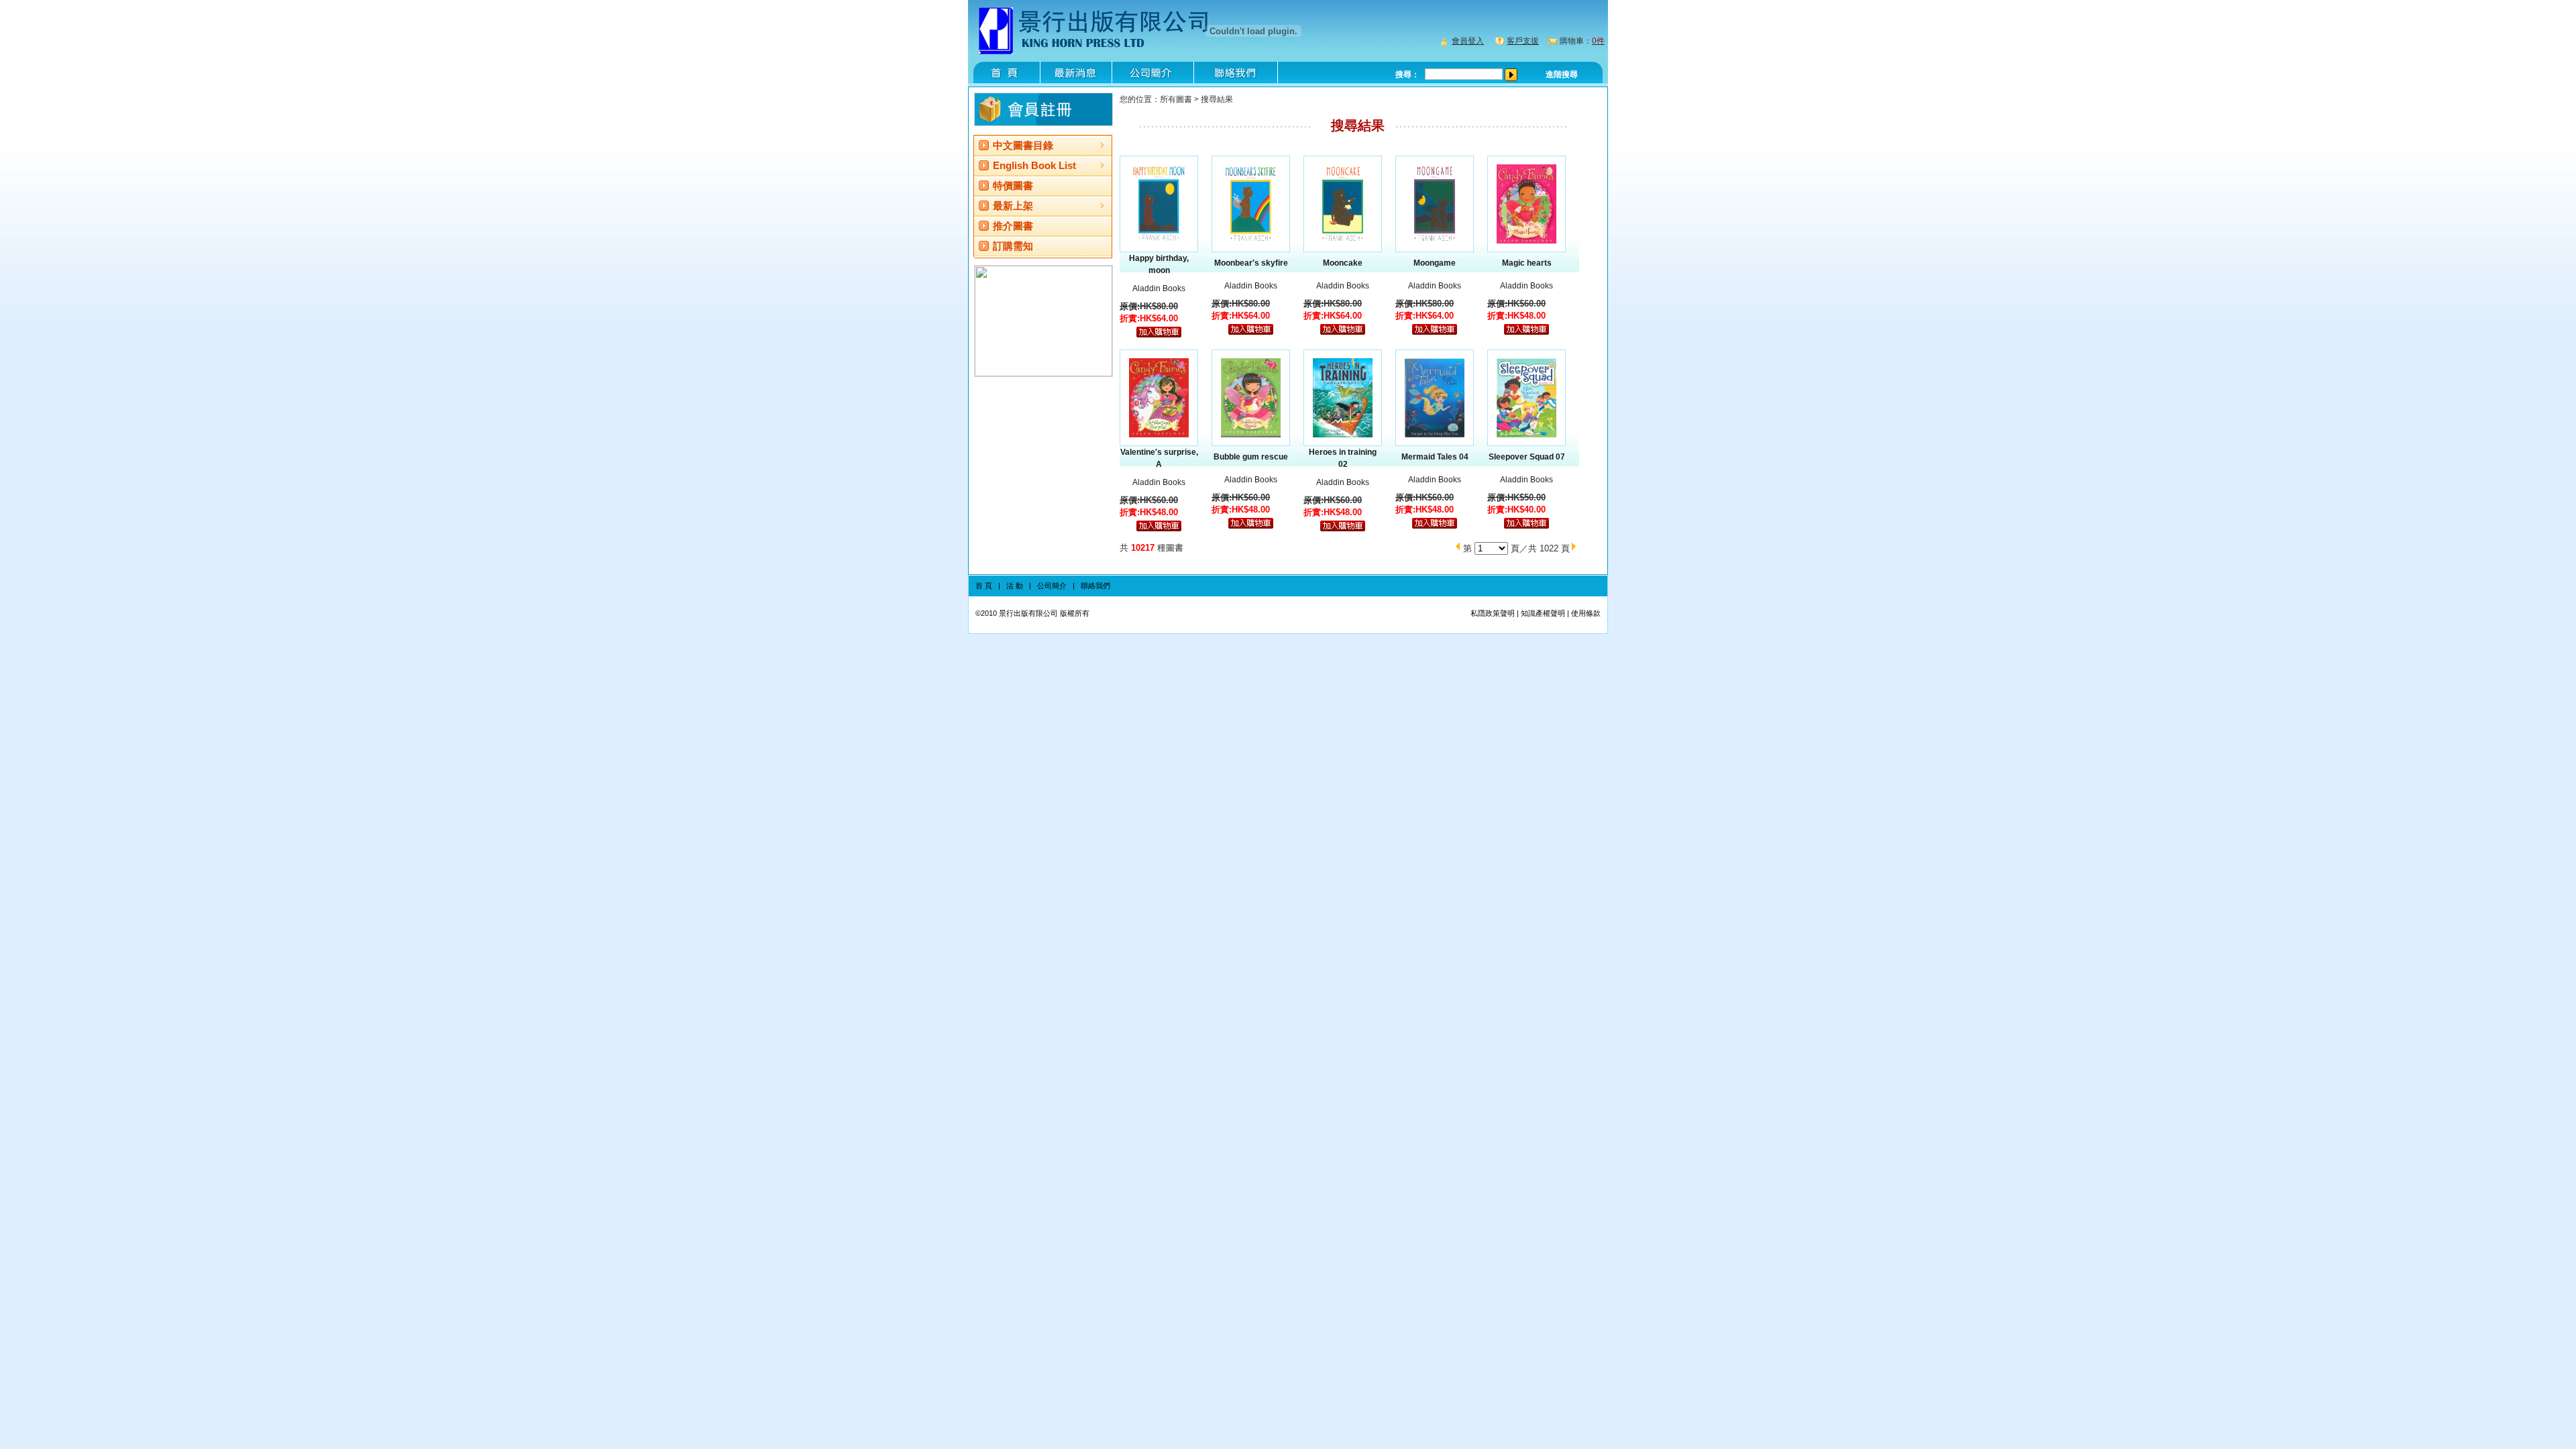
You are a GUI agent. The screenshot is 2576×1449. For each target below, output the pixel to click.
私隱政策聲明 (1493, 613)
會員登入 (1468, 41)
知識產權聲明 (1543, 613)
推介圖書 (1013, 226)
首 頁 (984, 586)
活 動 (1015, 586)
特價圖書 (1013, 185)
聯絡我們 (1095, 586)
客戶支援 (1523, 41)
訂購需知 (1013, 246)
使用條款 (1586, 613)
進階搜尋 (1562, 74)
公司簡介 (1052, 586)
